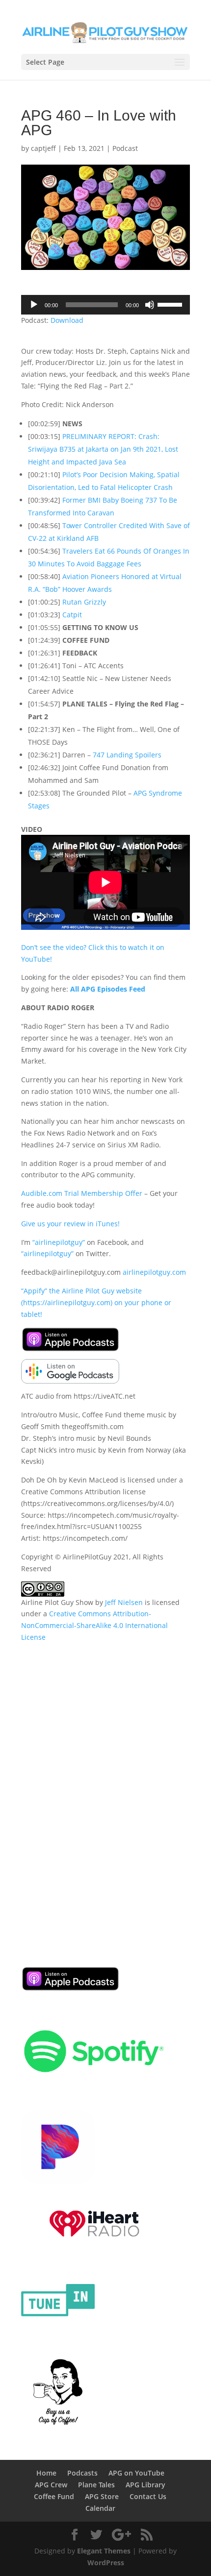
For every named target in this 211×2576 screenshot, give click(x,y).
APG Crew (51, 2485)
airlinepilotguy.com (154, 1272)
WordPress (106, 2563)
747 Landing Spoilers (127, 755)
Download (67, 320)
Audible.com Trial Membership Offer (82, 1193)
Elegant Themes (104, 2551)
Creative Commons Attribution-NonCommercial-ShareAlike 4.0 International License (94, 1625)
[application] (105, 305)
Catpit (72, 615)
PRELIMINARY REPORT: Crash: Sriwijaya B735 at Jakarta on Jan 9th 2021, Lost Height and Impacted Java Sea (103, 449)
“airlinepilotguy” (59, 1242)
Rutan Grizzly (84, 602)
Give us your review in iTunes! (70, 1224)
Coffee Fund (54, 2496)
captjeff (43, 148)
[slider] (171, 304)
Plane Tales (96, 2485)
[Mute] (150, 305)
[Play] (34, 305)
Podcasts (82, 2473)
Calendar (100, 2508)
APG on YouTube (136, 2473)
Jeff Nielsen (124, 1602)
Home (46, 2473)
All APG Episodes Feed (108, 989)
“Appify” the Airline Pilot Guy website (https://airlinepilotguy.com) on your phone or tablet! (96, 1302)
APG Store (102, 2496)
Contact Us (148, 2496)
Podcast (125, 148)
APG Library (145, 2485)
